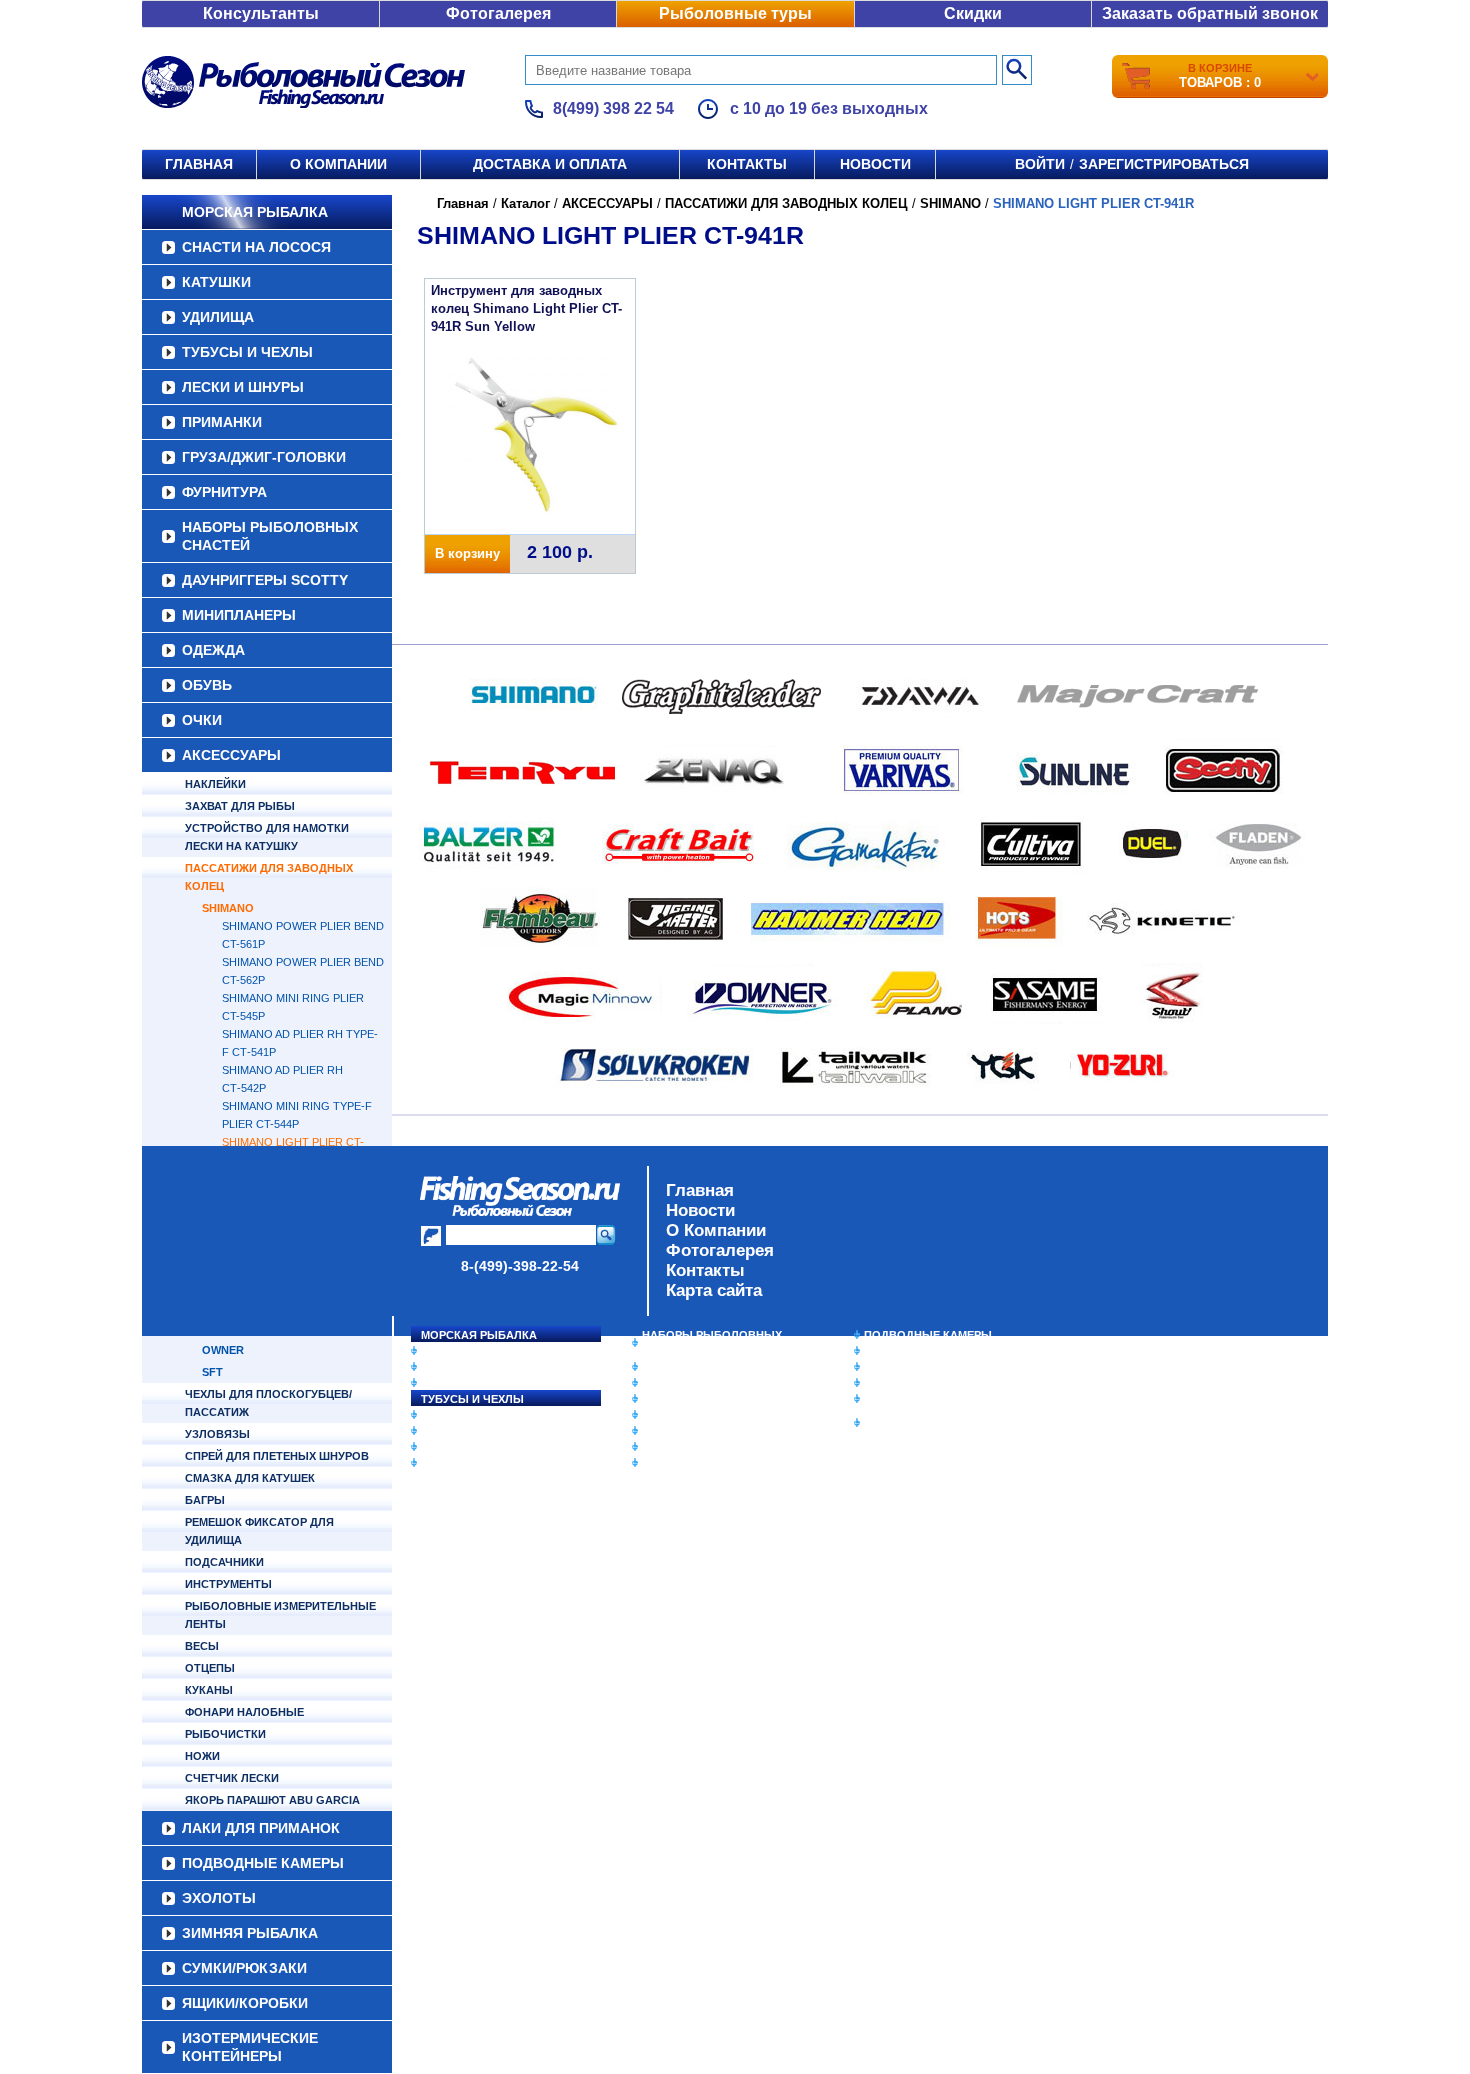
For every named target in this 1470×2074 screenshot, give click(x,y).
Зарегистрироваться (1164, 164)
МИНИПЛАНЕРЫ (239, 615)
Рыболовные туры (735, 13)
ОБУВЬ (207, 685)
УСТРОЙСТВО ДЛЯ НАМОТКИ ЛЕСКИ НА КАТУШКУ (267, 837)
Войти (1040, 164)
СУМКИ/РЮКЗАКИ (912, 1383)
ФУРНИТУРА (224, 492)
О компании (338, 164)
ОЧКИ (202, 720)
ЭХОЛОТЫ (893, 1351)
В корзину (467, 553)
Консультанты (261, 13)
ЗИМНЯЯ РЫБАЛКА (918, 1367)
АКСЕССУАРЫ (231, 755)
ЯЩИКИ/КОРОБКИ (914, 1399)
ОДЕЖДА (213, 650)
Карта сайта (714, 1290)
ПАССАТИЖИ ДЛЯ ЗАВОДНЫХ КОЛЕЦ (269, 877)
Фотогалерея (498, 13)
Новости (875, 164)
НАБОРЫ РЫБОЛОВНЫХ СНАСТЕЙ (270, 536)
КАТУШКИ (216, 282)
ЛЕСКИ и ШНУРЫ (243, 387)
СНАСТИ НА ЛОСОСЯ (256, 247)
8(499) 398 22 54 (613, 108)
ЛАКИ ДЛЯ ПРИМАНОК (704, 1463)
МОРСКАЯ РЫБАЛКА (255, 212)
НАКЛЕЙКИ (215, 784)
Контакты (747, 164)
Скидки (973, 13)
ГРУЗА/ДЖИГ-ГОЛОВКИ (264, 457)
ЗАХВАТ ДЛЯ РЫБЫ (240, 806)
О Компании (716, 1230)
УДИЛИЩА (218, 317)
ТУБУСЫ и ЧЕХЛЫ (247, 352)
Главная (199, 164)
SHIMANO (228, 908)
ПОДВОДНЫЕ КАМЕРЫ (928, 1335)
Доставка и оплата (550, 164)
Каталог (525, 203)
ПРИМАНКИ (222, 422)
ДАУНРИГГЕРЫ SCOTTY (265, 580)
